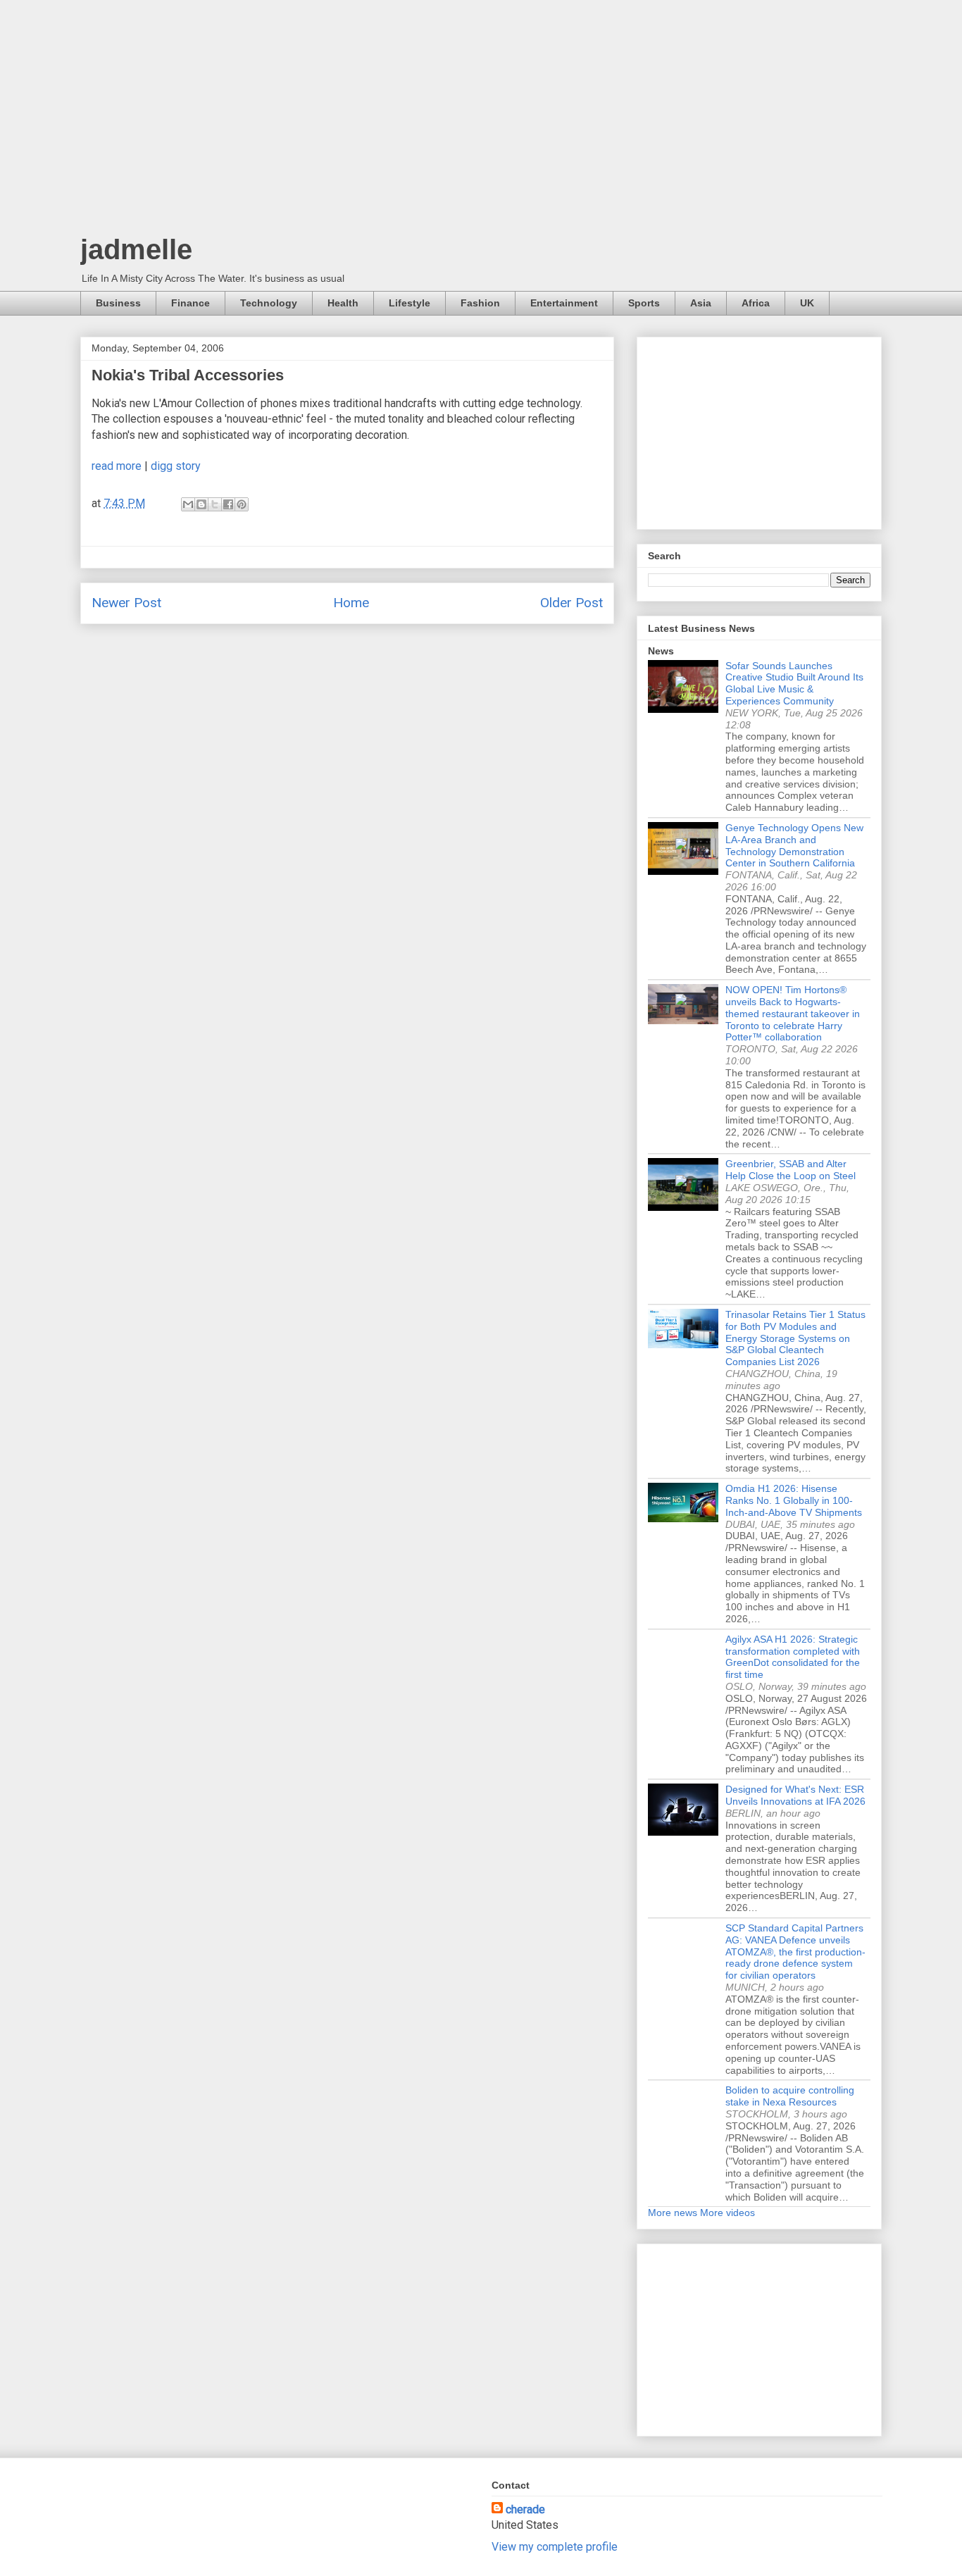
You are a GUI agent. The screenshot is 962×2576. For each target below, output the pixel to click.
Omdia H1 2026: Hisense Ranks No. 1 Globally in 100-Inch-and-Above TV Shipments (794, 1500)
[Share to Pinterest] (242, 504)
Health (343, 303)
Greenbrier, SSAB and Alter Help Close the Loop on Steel (791, 1170)
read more (117, 466)
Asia (701, 303)
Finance (190, 303)
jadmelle (136, 249)
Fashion (480, 303)
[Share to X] (215, 504)
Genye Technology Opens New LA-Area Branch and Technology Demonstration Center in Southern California (794, 845)
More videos (727, 2213)
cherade (525, 2509)
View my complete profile (555, 2547)
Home (351, 603)
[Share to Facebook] (228, 504)
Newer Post (126, 603)
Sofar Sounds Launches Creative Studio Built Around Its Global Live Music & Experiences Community (794, 683)
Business (118, 303)
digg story (176, 466)
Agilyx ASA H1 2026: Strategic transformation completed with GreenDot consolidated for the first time (793, 1657)
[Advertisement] (481, 120)
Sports (644, 303)
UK (807, 303)
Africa (756, 303)
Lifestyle (410, 303)
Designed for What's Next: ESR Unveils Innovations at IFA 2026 (795, 1795)
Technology (269, 303)
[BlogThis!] (201, 504)
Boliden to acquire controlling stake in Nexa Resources (790, 2096)
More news (673, 2213)
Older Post (571, 603)
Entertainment (564, 303)
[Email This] (188, 504)
